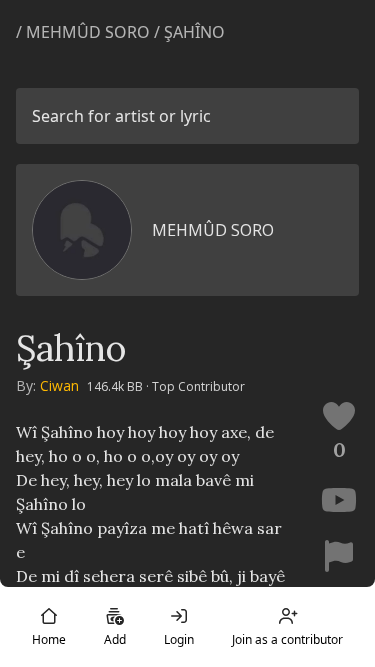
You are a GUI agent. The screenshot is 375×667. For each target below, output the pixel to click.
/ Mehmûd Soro (83, 32)
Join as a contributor (287, 639)
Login (179, 639)
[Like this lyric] (339, 416)
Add (115, 639)
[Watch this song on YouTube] (339, 500)
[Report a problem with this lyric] (339, 556)
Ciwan (59, 385)
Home (49, 639)
